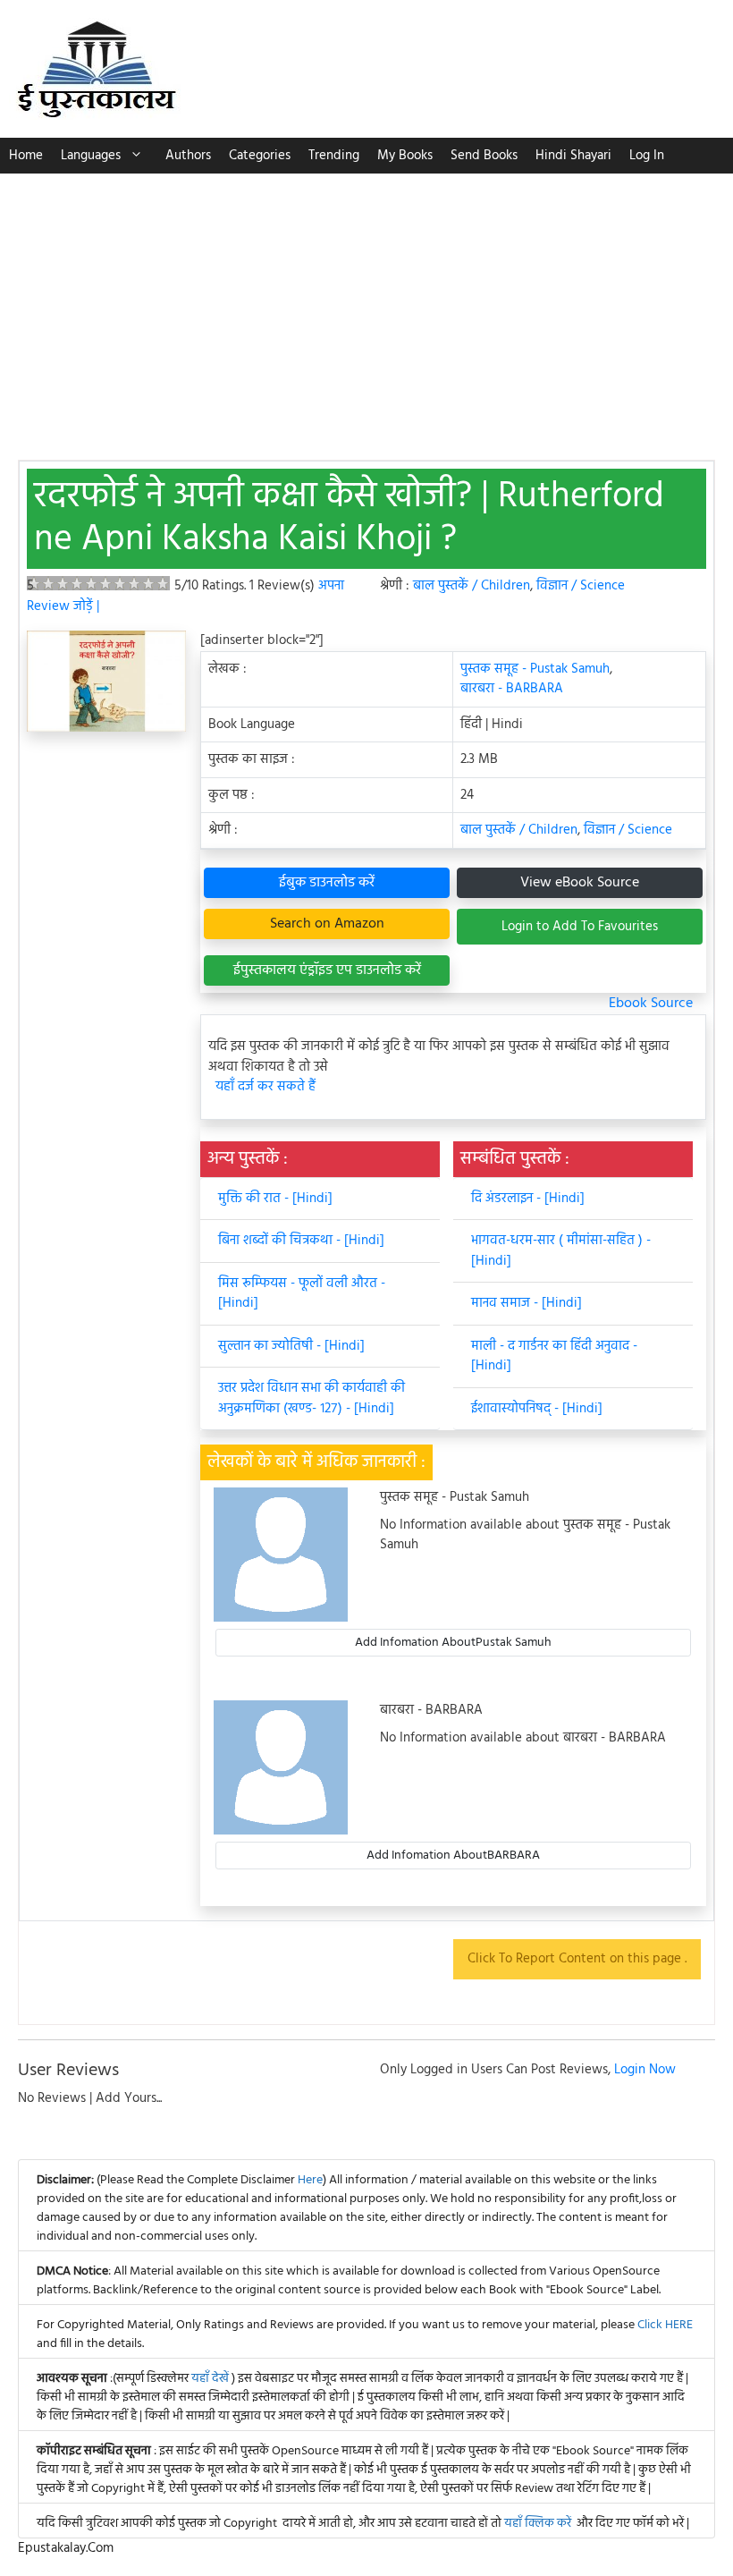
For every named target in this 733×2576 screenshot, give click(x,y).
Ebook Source (651, 1004)
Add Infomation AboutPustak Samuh (453, 1643)
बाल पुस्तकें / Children (472, 586)
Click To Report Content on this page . (577, 1959)
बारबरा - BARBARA (512, 689)
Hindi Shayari (573, 156)
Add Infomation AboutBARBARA (453, 1856)
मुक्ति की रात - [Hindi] (275, 1199)
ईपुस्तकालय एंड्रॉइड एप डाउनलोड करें (327, 970)
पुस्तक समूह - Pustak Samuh (535, 669)
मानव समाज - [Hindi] (527, 1303)
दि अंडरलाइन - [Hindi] (528, 1199)
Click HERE (665, 2325)
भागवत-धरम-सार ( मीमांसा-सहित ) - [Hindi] (561, 1251)
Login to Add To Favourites (580, 927)
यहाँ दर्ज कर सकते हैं (265, 1087)
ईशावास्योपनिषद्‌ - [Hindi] (537, 1409)
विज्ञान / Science (581, 586)
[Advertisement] (366, 308)
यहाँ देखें (211, 2379)
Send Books (484, 156)
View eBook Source (580, 883)
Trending (334, 156)
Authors (188, 156)
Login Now (645, 2070)
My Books (405, 156)
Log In (647, 156)
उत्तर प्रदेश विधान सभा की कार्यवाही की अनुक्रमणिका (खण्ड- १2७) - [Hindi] (312, 1398)
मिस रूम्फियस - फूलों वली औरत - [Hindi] (302, 1294)
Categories (260, 156)
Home (26, 156)
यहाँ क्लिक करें (538, 2524)
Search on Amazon (327, 924)
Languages (91, 156)
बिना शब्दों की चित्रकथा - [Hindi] (301, 1241)
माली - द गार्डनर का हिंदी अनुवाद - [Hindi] (554, 1356)
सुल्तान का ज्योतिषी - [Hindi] (291, 1346)
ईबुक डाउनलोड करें (327, 883)
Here (310, 2180)
